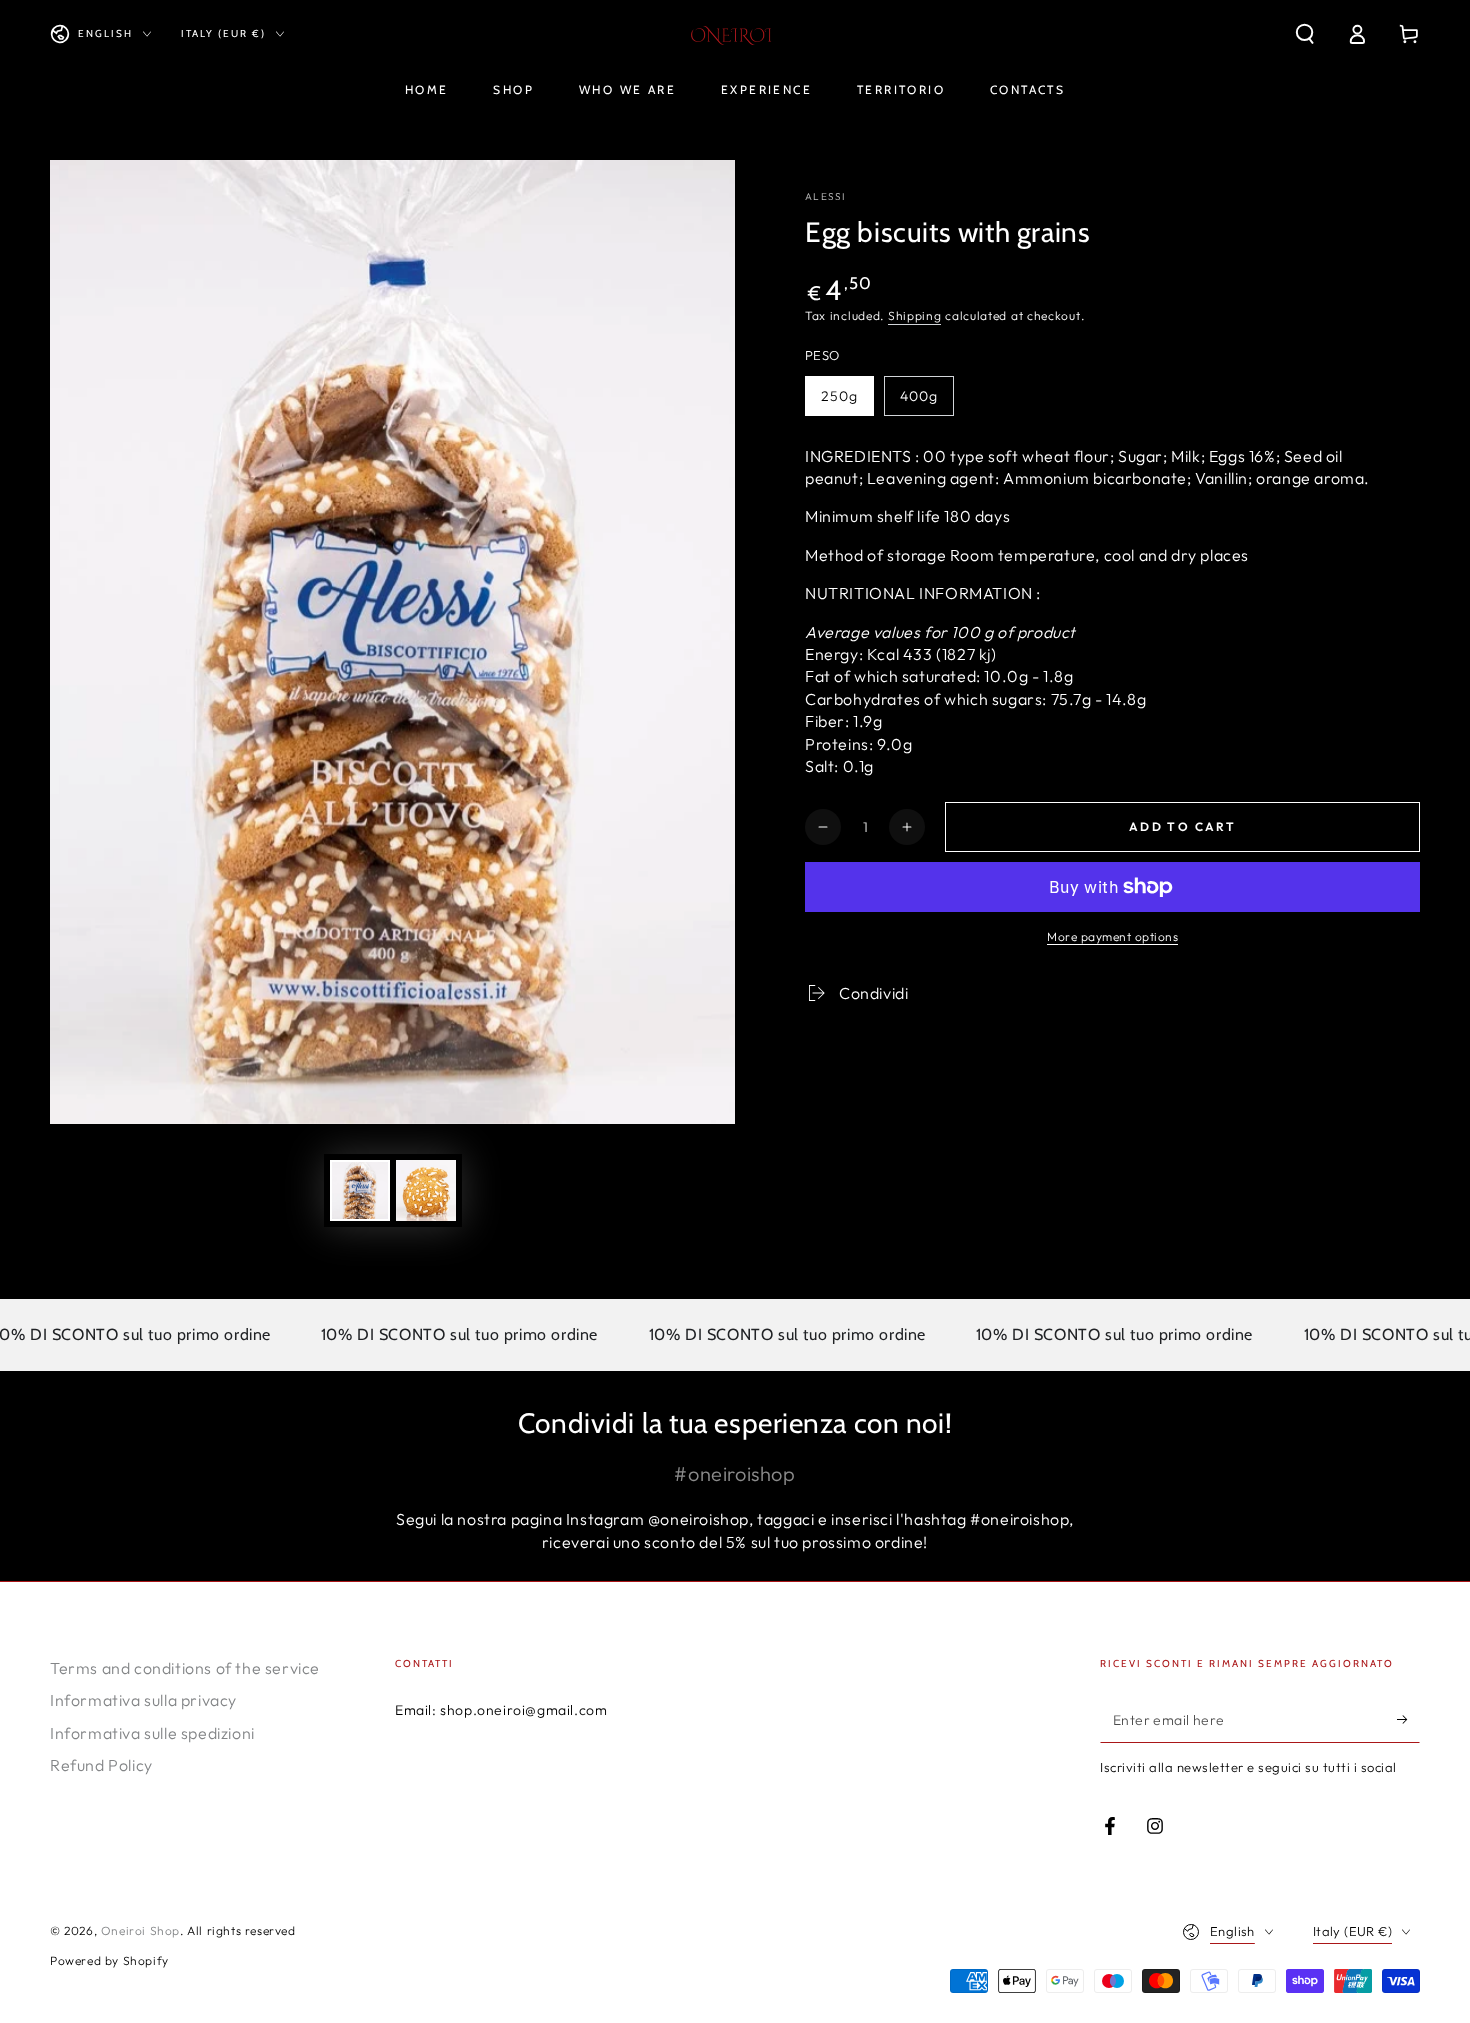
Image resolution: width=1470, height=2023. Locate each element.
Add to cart (1182, 826)
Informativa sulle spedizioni (152, 1733)
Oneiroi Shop (140, 1930)
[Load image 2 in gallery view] (426, 1190)
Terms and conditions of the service (185, 1668)
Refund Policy (101, 1765)
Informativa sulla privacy (143, 1700)
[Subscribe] (1408, 1720)
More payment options (1112, 936)
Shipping (915, 315)
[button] (1305, 34)
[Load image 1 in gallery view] (360, 1190)
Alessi (825, 196)
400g (919, 396)
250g (839, 396)
